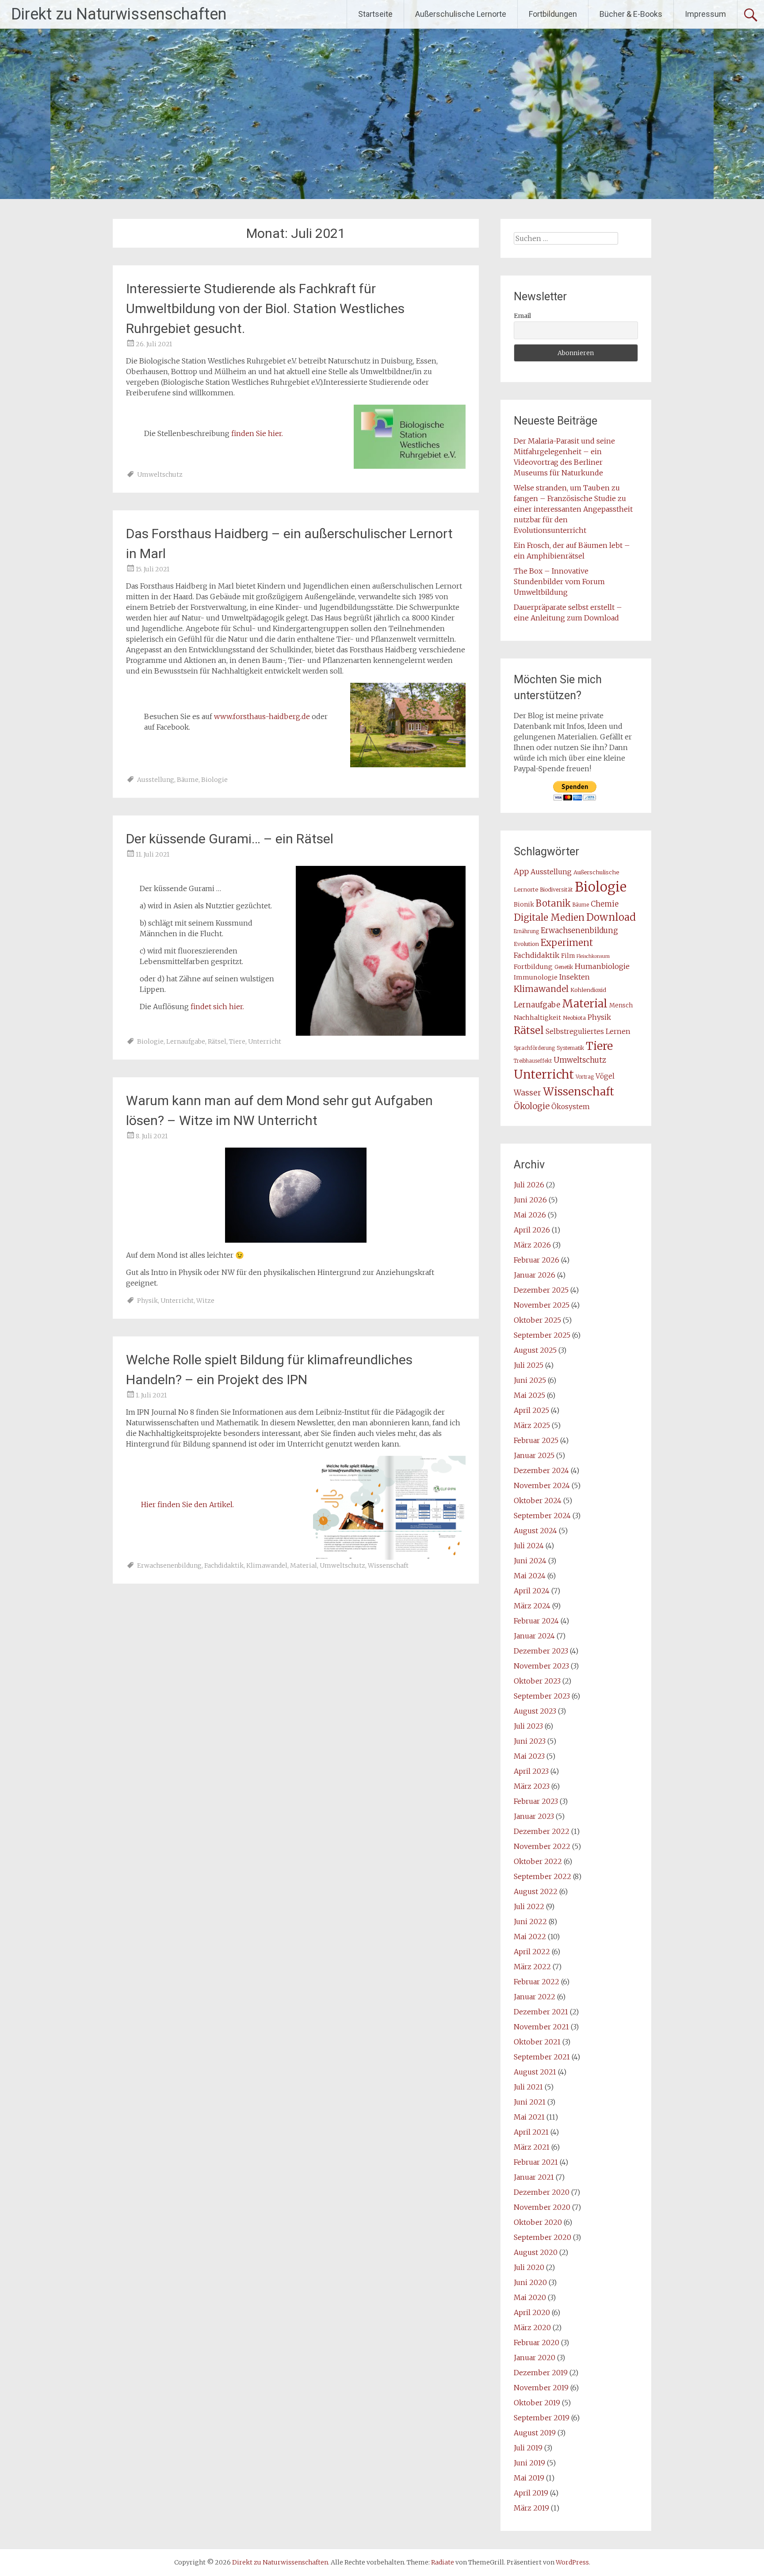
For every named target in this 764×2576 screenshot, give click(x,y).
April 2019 (531, 2493)
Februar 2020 (537, 2343)
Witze (205, 1301)
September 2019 (542, 2418)
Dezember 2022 (542, 1831)
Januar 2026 (535, 1275)
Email (522, 316)
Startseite (375, 14)
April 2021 (531, 2132)
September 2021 (542, 2057)
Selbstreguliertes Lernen (588, 1032)
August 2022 (536, 1891)
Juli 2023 (528, 1726)
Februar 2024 (536, 1621)
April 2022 (532, 1952)
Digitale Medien (549, 918)
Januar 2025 (534, 1455)
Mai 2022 (530, 1937)
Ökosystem (571, 1107)
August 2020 (536, 2252)
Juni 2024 (530, 1561)
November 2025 (542, 1305)
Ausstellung (156, 780)
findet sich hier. (217, 1007)
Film (568, 956)
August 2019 (535, 2433)
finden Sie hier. (257, 433)
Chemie (605, 904)
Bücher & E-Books (631, 14)
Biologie (214, 780)
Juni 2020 (530, 2282)
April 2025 (531, 1410)
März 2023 (532, 1786)
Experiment (567, 943)
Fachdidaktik (224, 1566)
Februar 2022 (537, 1982)
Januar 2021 (534, 2177)
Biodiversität (556, 890)
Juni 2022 (530, 1921)
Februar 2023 (536, 1801)
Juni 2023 (530, 1741)
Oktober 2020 (538, 2222)
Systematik (570, 1048)
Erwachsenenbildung (169, 1566)
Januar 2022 (535, 1997)
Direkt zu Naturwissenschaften (119, 14)
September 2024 (542, 1516)
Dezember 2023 (541, 1651)
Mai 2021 (529, 2117)
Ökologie (532, 1106)
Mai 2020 (530, 2297)
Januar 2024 (534, 1636)
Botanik (553, 903)
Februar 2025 (536, 1440)
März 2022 (532, 1967)
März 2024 (532, 1606)
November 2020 (542, 2207)
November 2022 (542, 1846)
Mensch (621, 1005)
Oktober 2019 (537, 2403)
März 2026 (532, 1245)
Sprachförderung (534, 1048)
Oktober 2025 (537, 1320)
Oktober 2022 (538, 1861)
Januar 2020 (535, 2358)
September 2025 (542, 1335)
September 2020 (542, 2237)
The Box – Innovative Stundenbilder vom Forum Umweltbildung (559, 582)
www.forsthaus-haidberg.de (262, 716)
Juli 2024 (529, 1546)
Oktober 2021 (537, 2042)
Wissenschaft (388, 1566)
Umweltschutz (160, 475)
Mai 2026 (530, 1215)
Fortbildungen (553, 14)
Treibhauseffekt (533, 1061)
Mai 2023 (529, 1756)
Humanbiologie (602, 966)
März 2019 (531, 2508)
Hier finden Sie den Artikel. (187, 1504)
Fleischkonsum (593, 956)
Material (304, 1566)
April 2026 (532, 1230)
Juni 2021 (530, 2102)
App (521, 872)
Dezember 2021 (541, 2012)
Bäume (188, 780)
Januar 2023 (534, 1816)
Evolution (526, 944)
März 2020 (532, 2327)
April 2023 (531, 1771)
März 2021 (532, 2147)
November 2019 (541, 2388)
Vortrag (585, 1077)
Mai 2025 (529, 1395)
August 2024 (535, 1531)
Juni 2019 (529, 2463)
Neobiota (574, 1018)
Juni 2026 (530, 1200)
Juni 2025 (530, 1380)
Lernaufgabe (186, 1041)
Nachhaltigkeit (537, 1018)
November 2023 (541, 1666)
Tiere (237, 1041)
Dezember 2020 (542, 2192)
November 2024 (542, 1485)
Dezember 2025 (541, 1290)
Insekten (575, 977)
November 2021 (541, 2027)
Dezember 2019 (541, 2373)
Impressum (705, 14)
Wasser (527, 1093)
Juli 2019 (528, 2448)
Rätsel (217, 1041)
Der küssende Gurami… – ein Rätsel (230, 839)
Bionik (524, 905)
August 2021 (535, 2072)
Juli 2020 (529, 2267)
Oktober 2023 (537, 1681)
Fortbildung (533, 967)
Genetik (564, 967)
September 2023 (542, 1696)
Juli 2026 (529, 1185)
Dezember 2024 (541, 1470)
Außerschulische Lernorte (461, 14)
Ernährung (526, 931)
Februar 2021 (536, 2162)
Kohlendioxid (588, 990)
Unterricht (265, 1041)
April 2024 (532, 1591)
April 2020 (532, 2312)
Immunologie (536, 977)
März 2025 (532, 1425)
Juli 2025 (529, 1365)
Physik (147, 1301)
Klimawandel (267, 1566)
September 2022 (542, 1876)
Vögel (605, 1076)
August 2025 (535, 1350)
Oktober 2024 (538, 1500)
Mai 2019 (529, 2478)
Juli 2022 (529, 1906)
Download (611, 917)
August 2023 (535, 1711)
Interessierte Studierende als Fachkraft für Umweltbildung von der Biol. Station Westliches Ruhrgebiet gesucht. (265, 308)
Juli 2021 (528, 2087)
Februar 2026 (537, 1260)
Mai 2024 (530, 1576)
